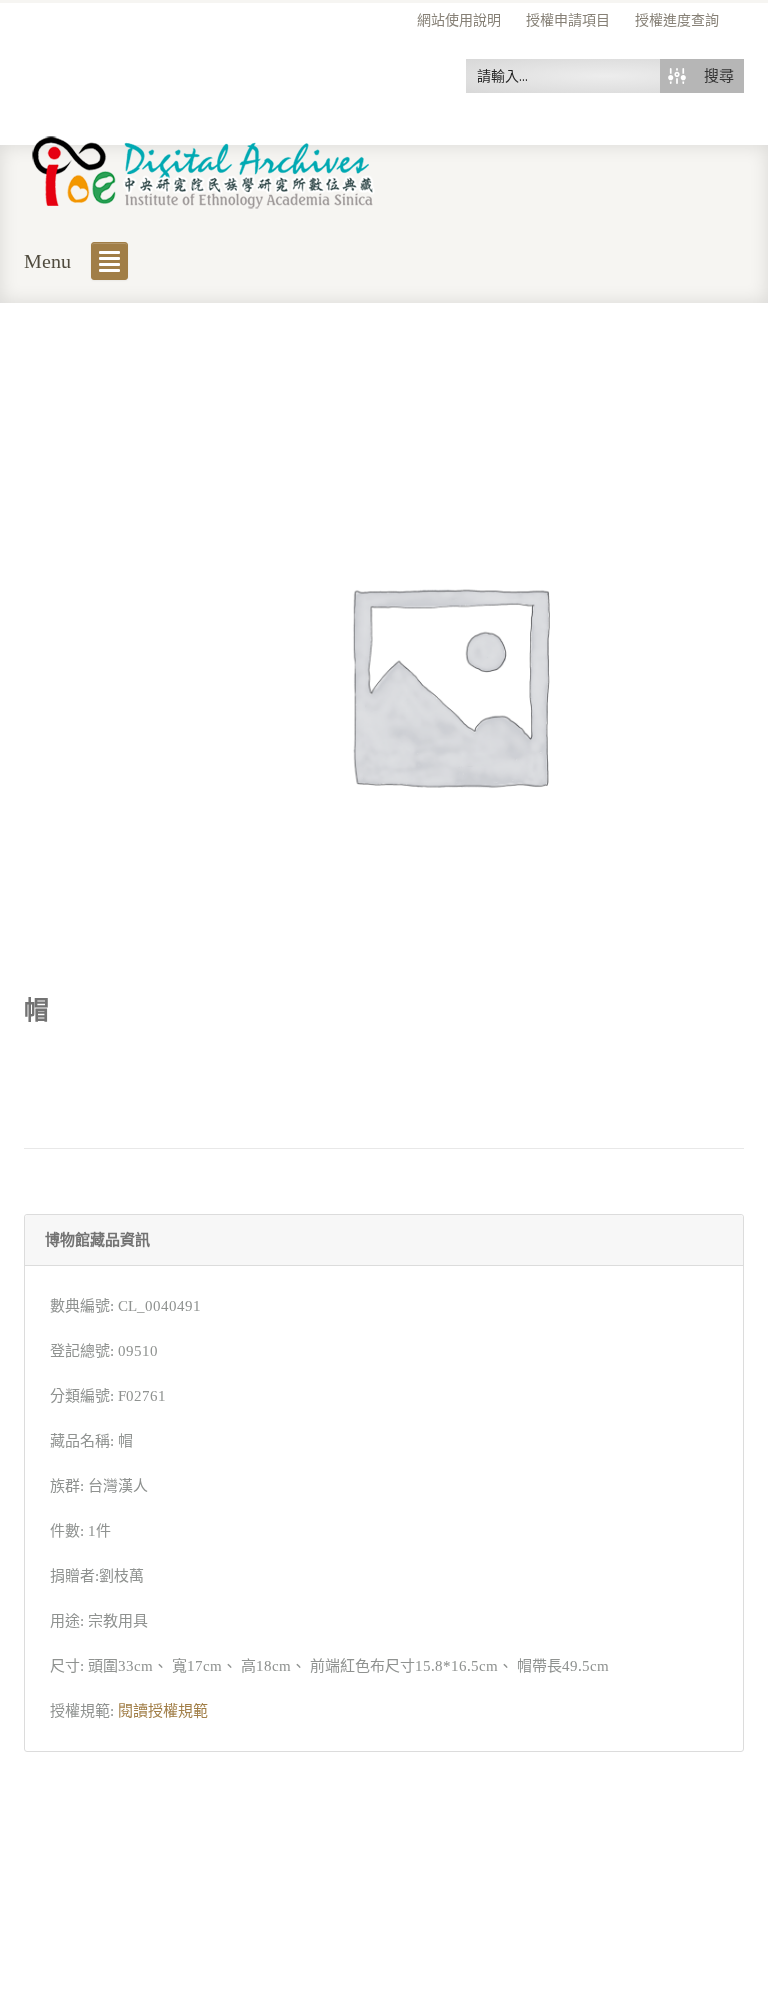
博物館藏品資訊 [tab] (97, 1240)
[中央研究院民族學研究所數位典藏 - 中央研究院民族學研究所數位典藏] (203, 168)
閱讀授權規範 (163, 1711)
